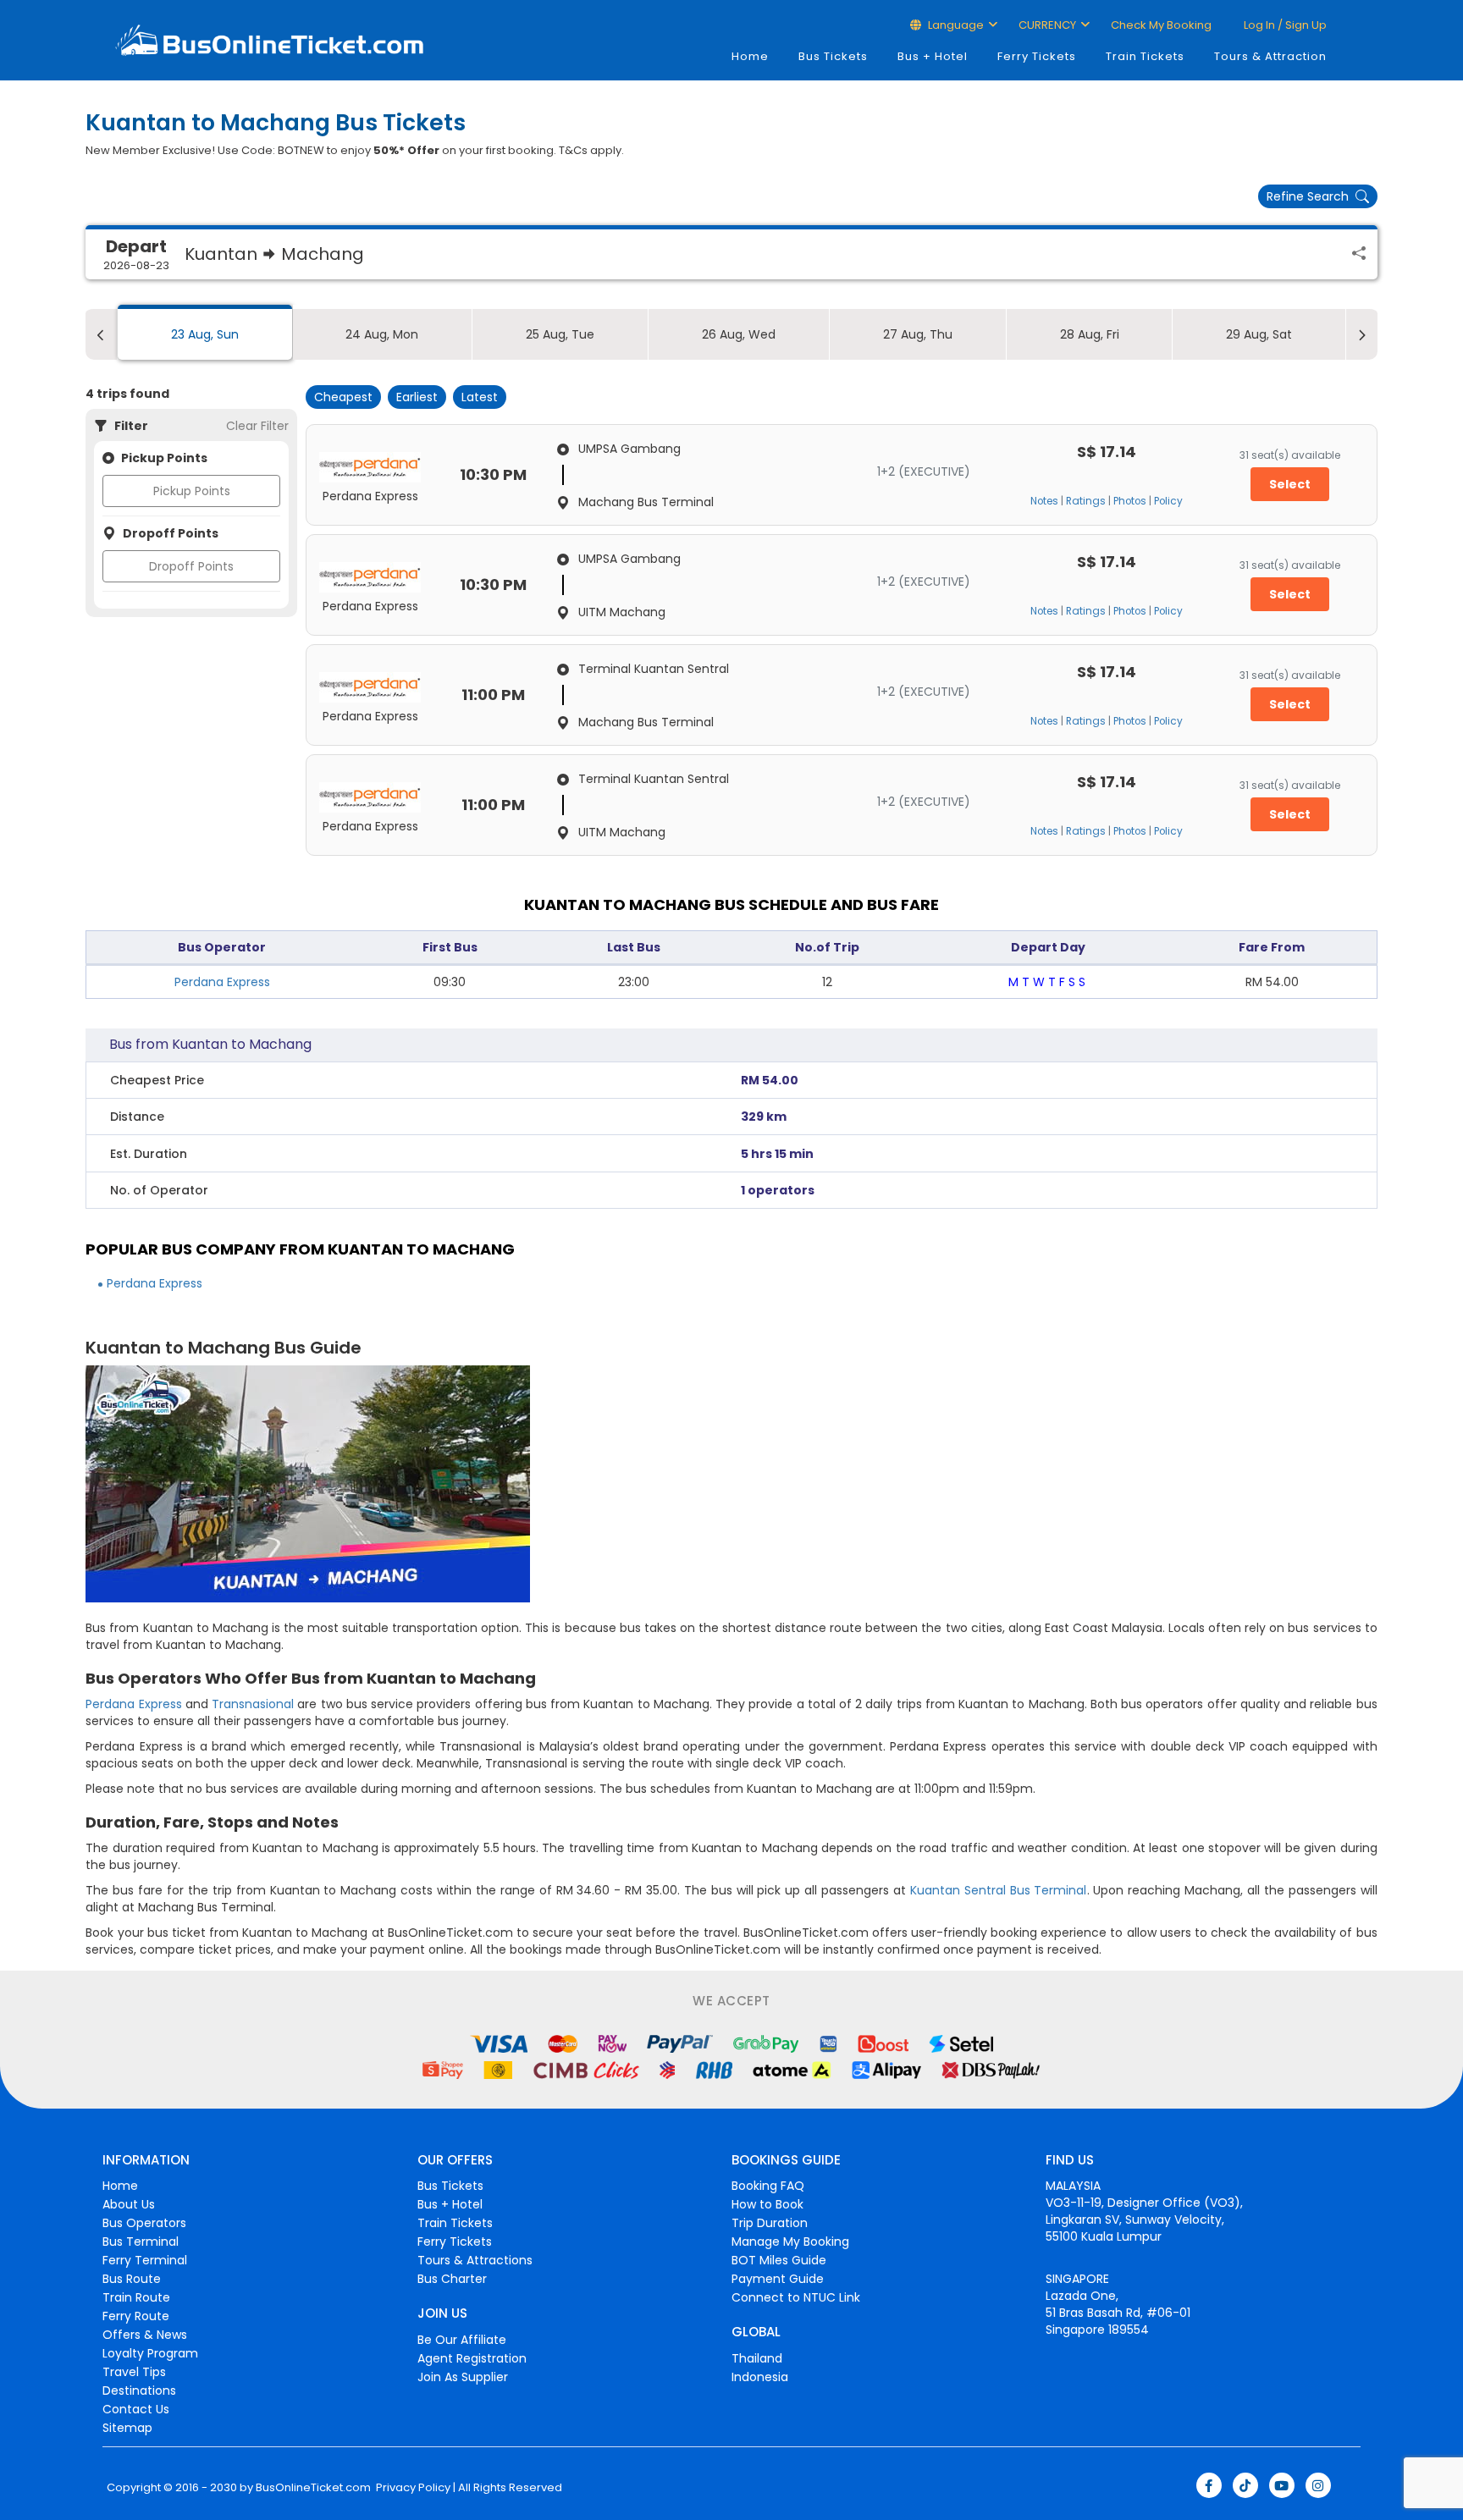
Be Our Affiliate (462, 2340)
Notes (1044, 501)
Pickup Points (192, 491)
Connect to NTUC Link (796, 2297)
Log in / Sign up (1284, 25)
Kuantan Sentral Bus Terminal (999, 1890)
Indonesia (760, 2377)
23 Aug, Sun (205, 334)
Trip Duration (770, 2223)
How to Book (767, 2204)
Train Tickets (1145, 56)
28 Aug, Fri (1090, 334)
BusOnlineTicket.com (313, 2488)
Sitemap (127, 2428)
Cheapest (343, 397)
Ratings (1086, 501)
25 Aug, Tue (560, 334)
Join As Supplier (463, 2377)
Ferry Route (136, 2316)
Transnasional (253, 1704)
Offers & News (145, 2335)
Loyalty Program (150, 2353)
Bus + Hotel (933, 56)
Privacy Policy (412, 2488)
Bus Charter (452, 2279)
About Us (129, 2204)
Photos (1130, 501)
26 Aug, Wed (739, 334)
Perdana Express (222, 982)
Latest (480, 397)
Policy (1168, 501)
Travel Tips (134, 2372)
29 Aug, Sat (1259, 334)
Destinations (139, 2390)
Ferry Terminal (145, 2260)
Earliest (417, 397)
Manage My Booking (790, 2242)
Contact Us (136, 2409)
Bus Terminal (141, 2242)
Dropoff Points (191, 566)
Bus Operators (144, 2223)
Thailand (757, 2358)
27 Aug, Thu (918, 334)
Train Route (136, 2297)
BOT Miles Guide (779, 2260)
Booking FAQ (768, 2186)
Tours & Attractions (475, 2260)
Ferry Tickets (1037, 56)
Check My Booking (1161, 25)
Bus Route (132, 2279)
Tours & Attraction (1270, 56)
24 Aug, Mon (382, 334)
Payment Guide (778, 2279)
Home (750, 56)
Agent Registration (472, 2358)
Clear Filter (257, 426)
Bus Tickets (833, 56)
